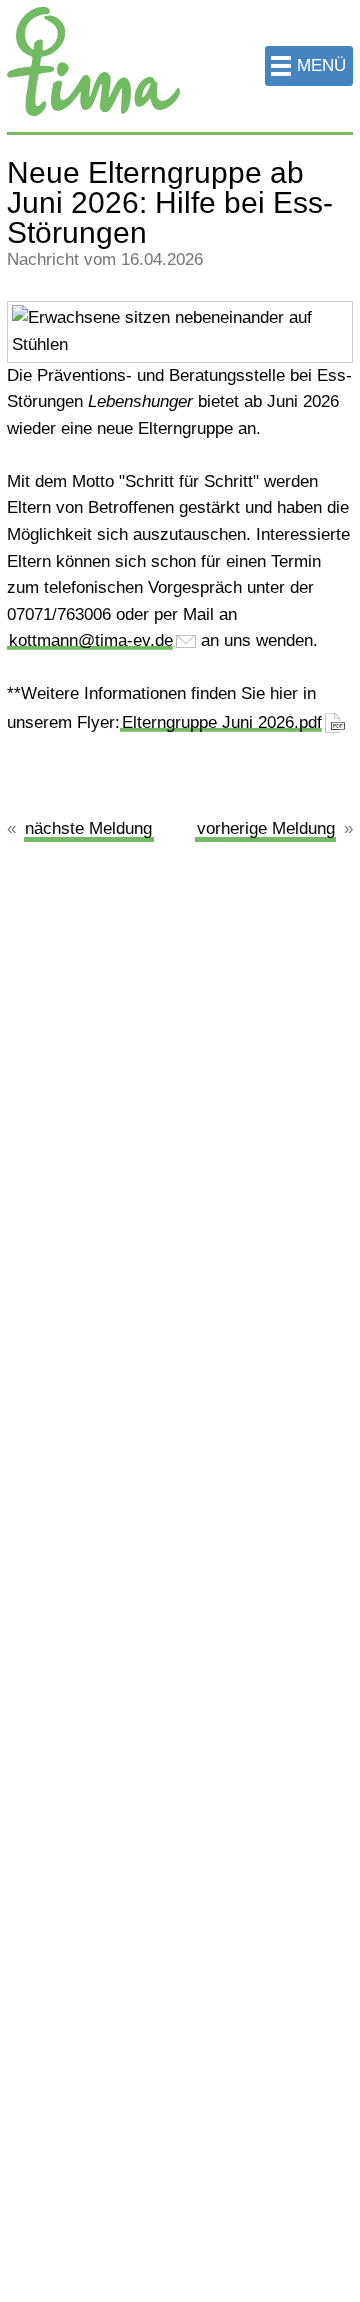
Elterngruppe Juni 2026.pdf (222, 722)
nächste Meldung (88, 828)
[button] (309, 66)
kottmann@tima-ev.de (91, 640)
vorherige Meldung (266, 828)
